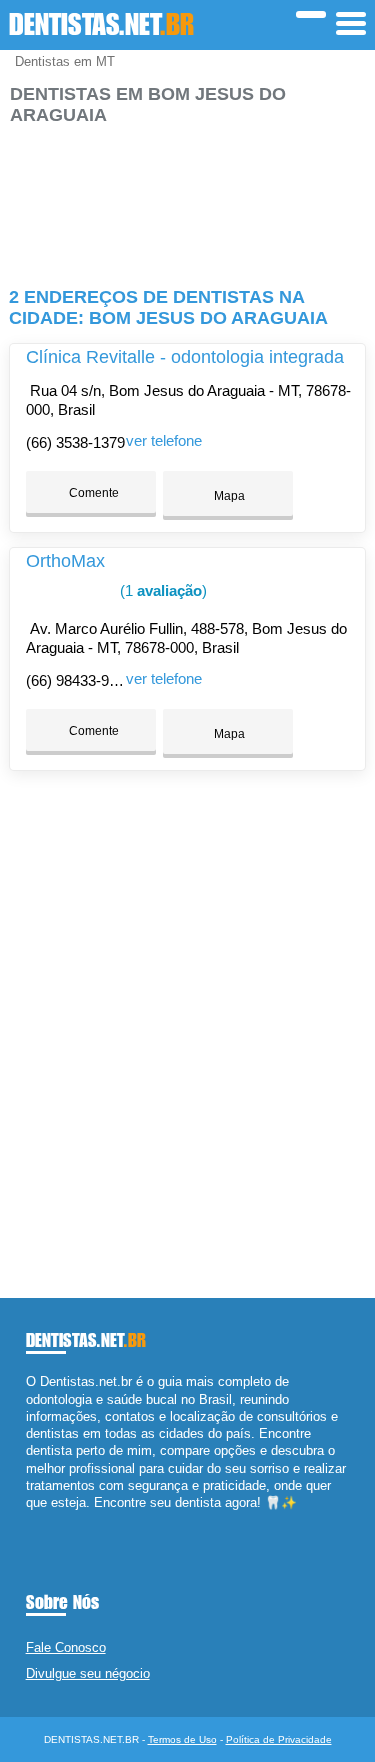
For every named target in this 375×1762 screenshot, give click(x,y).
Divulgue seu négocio (88, 1673)
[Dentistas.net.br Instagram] (48, 1519)
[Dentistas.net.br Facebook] (30, 1519)
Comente (92, 493)
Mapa (228, 496)
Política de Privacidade (279, 1739)
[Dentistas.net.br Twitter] (39, 1519)
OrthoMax (65, 561)
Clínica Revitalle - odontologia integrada (185, 357)
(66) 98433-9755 (79, 680)
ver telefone (164, 440)
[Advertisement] (187, 197)
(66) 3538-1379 (75, 442)
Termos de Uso (182, 1739)
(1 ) (161, 590)
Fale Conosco (66, 1647)
